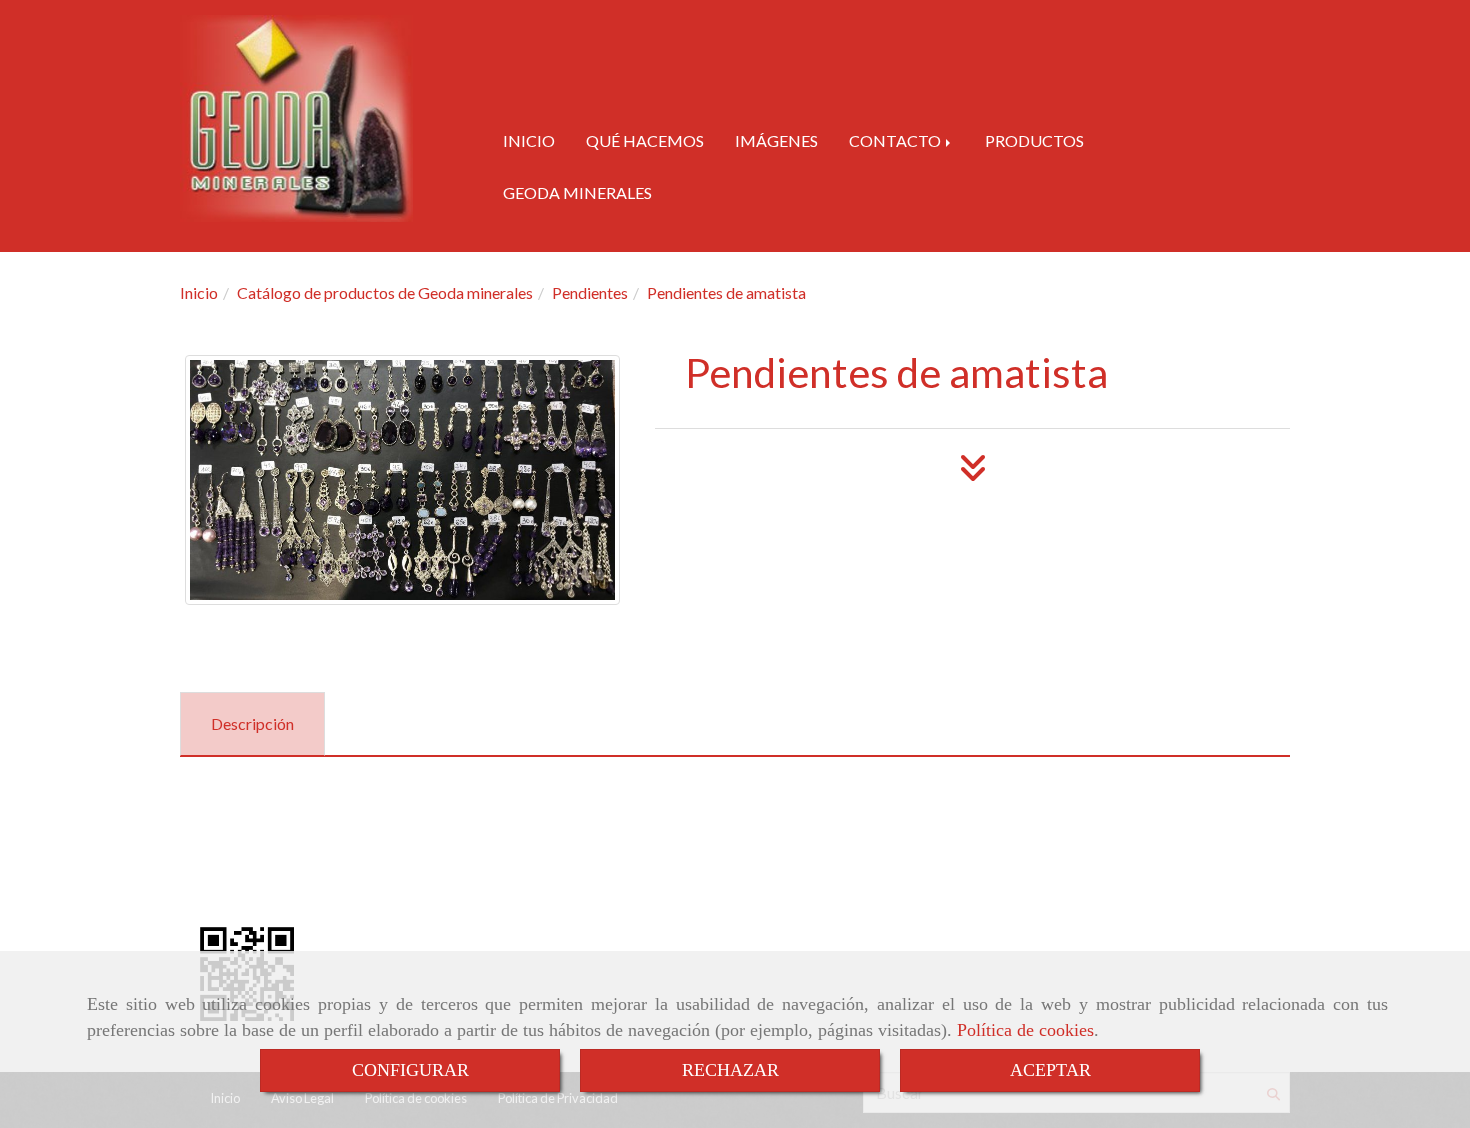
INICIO (529, 140)
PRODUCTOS (1034, 140)
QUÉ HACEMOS (645, 140)
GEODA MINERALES (577, 192)
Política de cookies (1025, 1030)
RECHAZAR (730, 1070)
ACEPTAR (1050, 1070)
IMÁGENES (776, 140)
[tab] (252, 724)
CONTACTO (896, 140)
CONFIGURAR (410, 1070)
